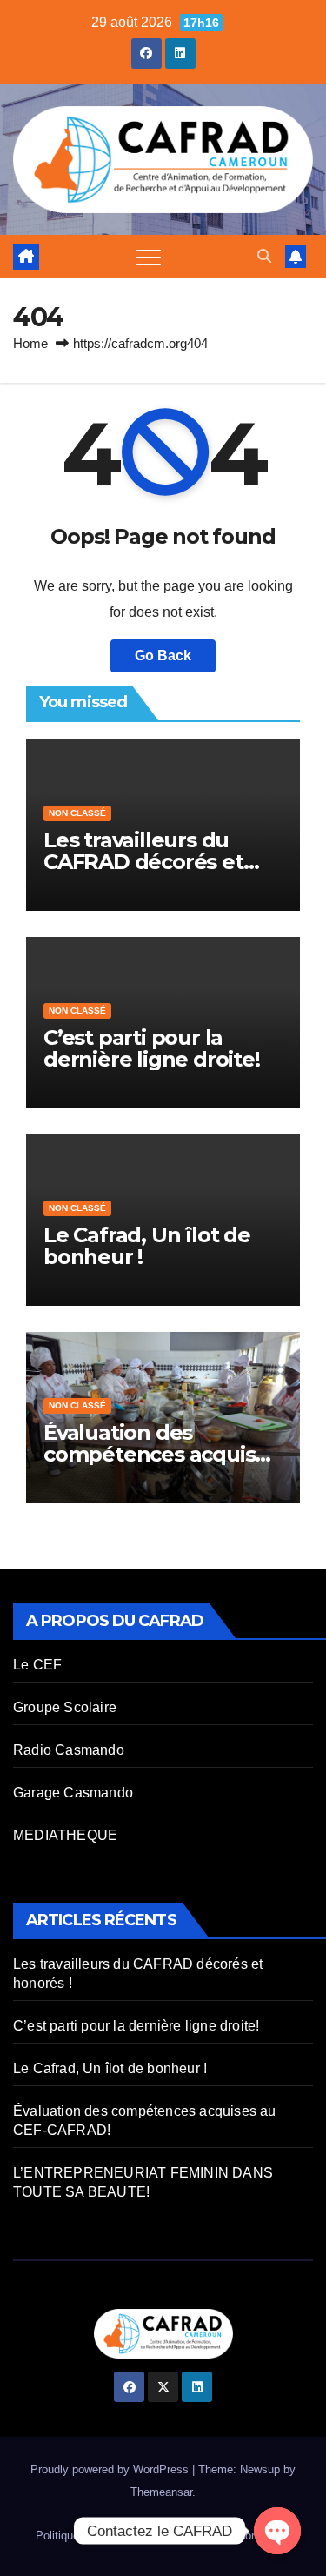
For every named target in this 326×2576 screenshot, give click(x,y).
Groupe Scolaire (65, 1707)
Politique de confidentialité (102, 2536)
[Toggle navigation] (149, 257)
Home (30, 343)
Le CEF (37, 1665)
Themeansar (161, 2492)
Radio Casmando (69, 1750)
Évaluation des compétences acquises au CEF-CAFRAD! (161, 1454)
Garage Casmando (73, 1793)
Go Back (163, 656)
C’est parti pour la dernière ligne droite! (152, 1048)
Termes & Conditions (238, 2536)
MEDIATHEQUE (65, 1835)
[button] (264, 256)
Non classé (77, 813)
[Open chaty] (277, 2531)
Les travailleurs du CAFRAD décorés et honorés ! (143, 862)
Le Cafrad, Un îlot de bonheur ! (147, 1246)
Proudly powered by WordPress (111, 2469)
